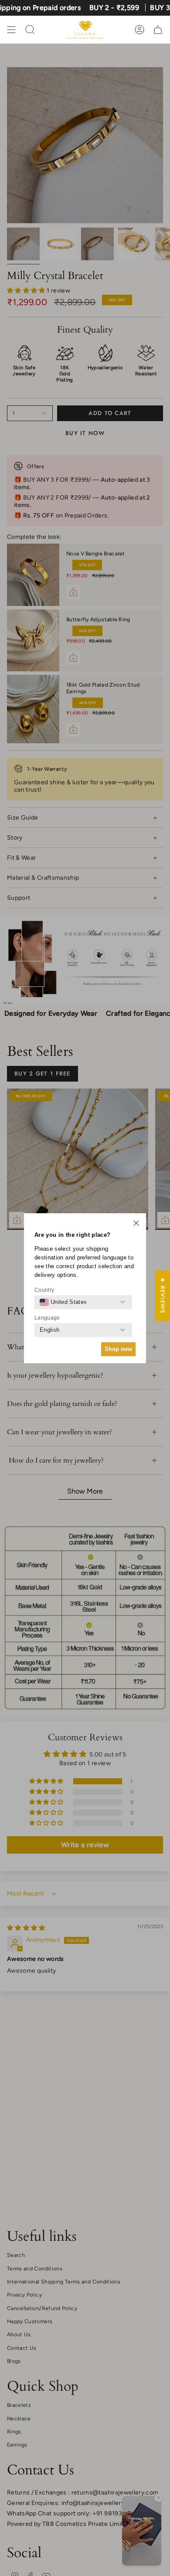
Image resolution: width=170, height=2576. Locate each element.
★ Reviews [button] (163, 1296)
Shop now (118, 1349)
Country (44, 1290)
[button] (136, 1224)
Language (47, 1318)
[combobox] (63, 1302)
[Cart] (158, 30)
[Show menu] (11, 30)
